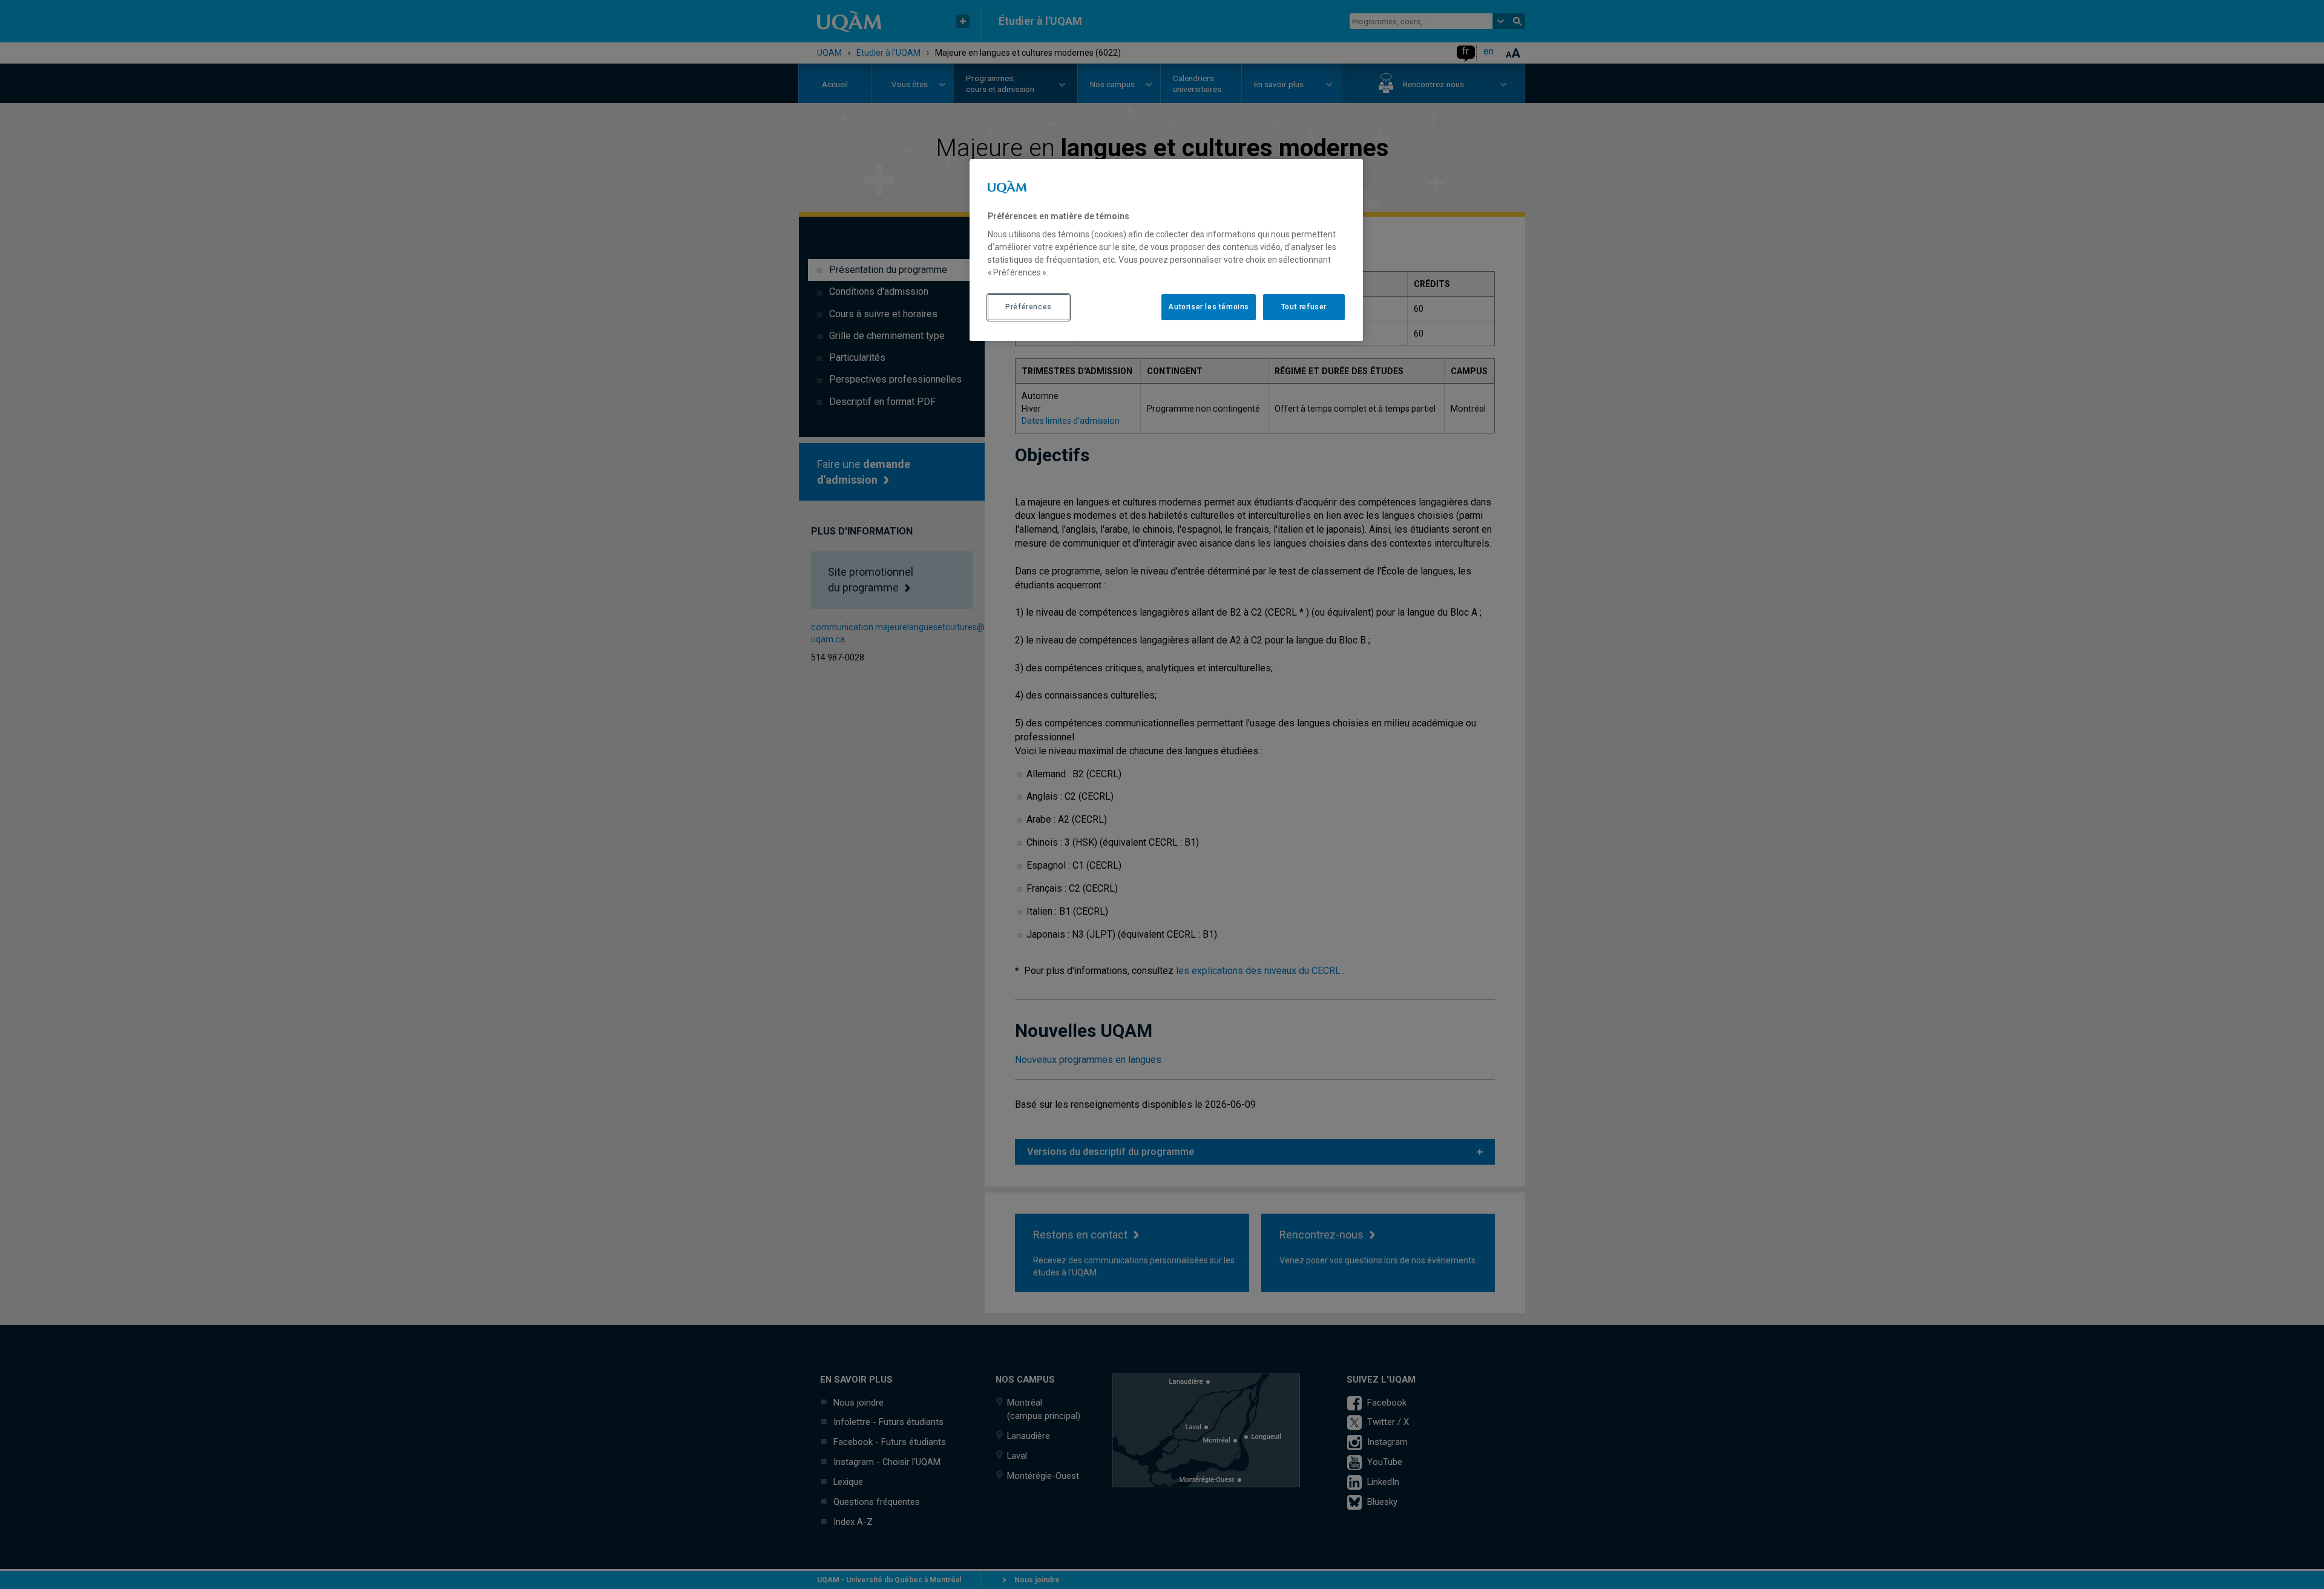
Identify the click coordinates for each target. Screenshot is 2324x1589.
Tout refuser (1304, 307)
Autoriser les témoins (1209, 307)
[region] (1166, 250)
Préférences (1029, 307)
